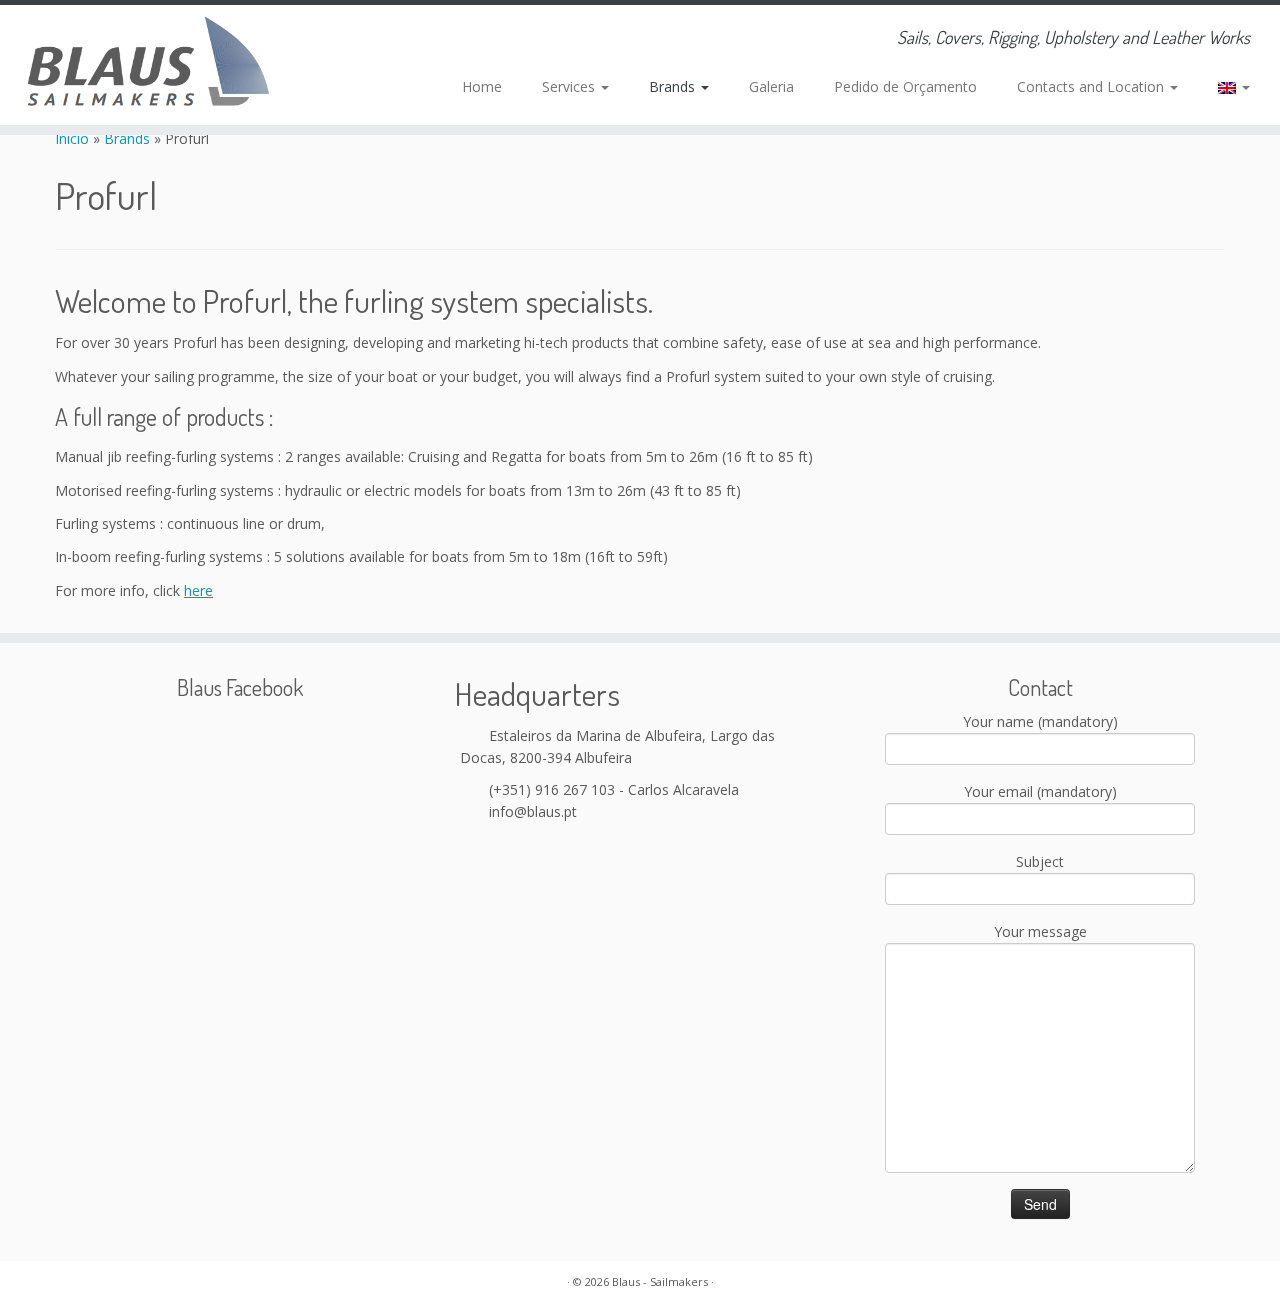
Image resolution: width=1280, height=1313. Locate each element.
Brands (674, 86)
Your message (1040, 931)
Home (482, 86)
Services (570, 86)
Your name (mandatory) (1040, 721)
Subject (1040, 861)
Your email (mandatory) (1040, 791)
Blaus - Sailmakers (660, 1281)
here (198, 590)
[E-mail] (388, 40)
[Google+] (442, 40)
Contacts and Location (1092, 86)
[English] (1224, 87)
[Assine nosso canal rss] (361, 40)
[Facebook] (415, 40)
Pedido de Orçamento (905, 86)
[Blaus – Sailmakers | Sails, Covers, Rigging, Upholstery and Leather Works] (147, 65)
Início (74, 138)
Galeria (771, 86)
